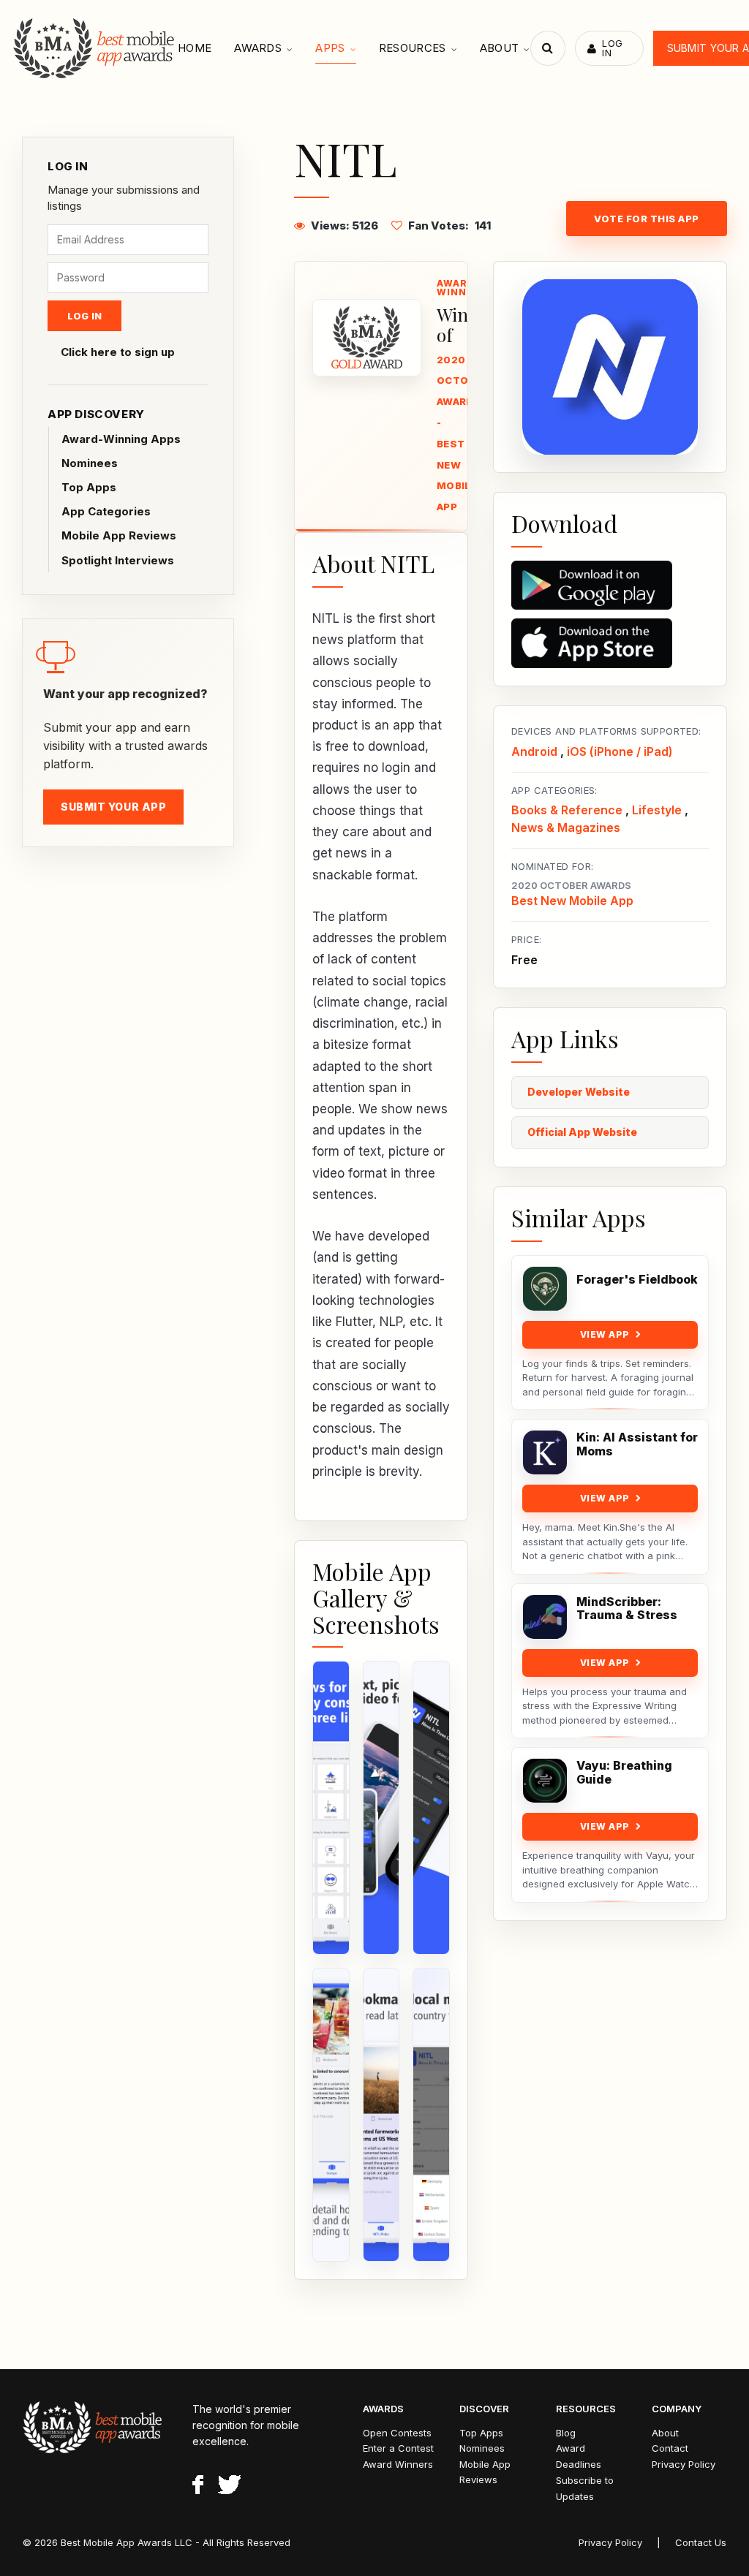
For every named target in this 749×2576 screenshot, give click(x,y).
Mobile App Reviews (119, 535)
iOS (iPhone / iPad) (620, 751)
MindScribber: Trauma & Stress (627, 1609)
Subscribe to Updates (585, 2488)
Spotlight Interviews (118, 560)
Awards (258, 48)
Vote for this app (647, 219)
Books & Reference (567, 810)
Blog (566, 2433)
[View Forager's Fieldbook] (545, 1289)
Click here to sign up (118, 352)
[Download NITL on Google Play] (610, 586)
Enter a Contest (398, 2448)
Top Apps (89, 487)
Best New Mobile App (572, 901)
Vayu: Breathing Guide (624, 1773)
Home (195, 48)
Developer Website (579, 1092)
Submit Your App (113, 807)
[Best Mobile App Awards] (95, 48)
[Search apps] (548, 48)
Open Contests (397, 2433)
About (500, 48)
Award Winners (398, 2464)
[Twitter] (229, 2487)
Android (534, 751)
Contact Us (701, 2542)
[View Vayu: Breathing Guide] (545, 1781)
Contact (670, 2448)
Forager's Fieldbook (637, 1280)
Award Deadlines (579, 2456)
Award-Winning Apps (121, 439)
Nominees (90, 463)
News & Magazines (566, 827)
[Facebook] (198, 2487)
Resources (413, 48)
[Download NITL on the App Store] (610, 643)
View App (605, 1334)
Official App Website (582, 1132)
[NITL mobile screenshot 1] (331, 1808)
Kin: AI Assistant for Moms (637, 1444)
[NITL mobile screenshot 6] (431, 2115)
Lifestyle (657, 810)
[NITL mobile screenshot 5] (381, 2115)
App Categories (106, 511)
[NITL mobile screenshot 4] (331, 2115)
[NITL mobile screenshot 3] (431, 1808)
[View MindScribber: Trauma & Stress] (545, 1617)
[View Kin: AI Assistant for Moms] (545, 1452)
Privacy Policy (684, 2464)
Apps (330, 48)
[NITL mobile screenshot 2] (381, 1808)
